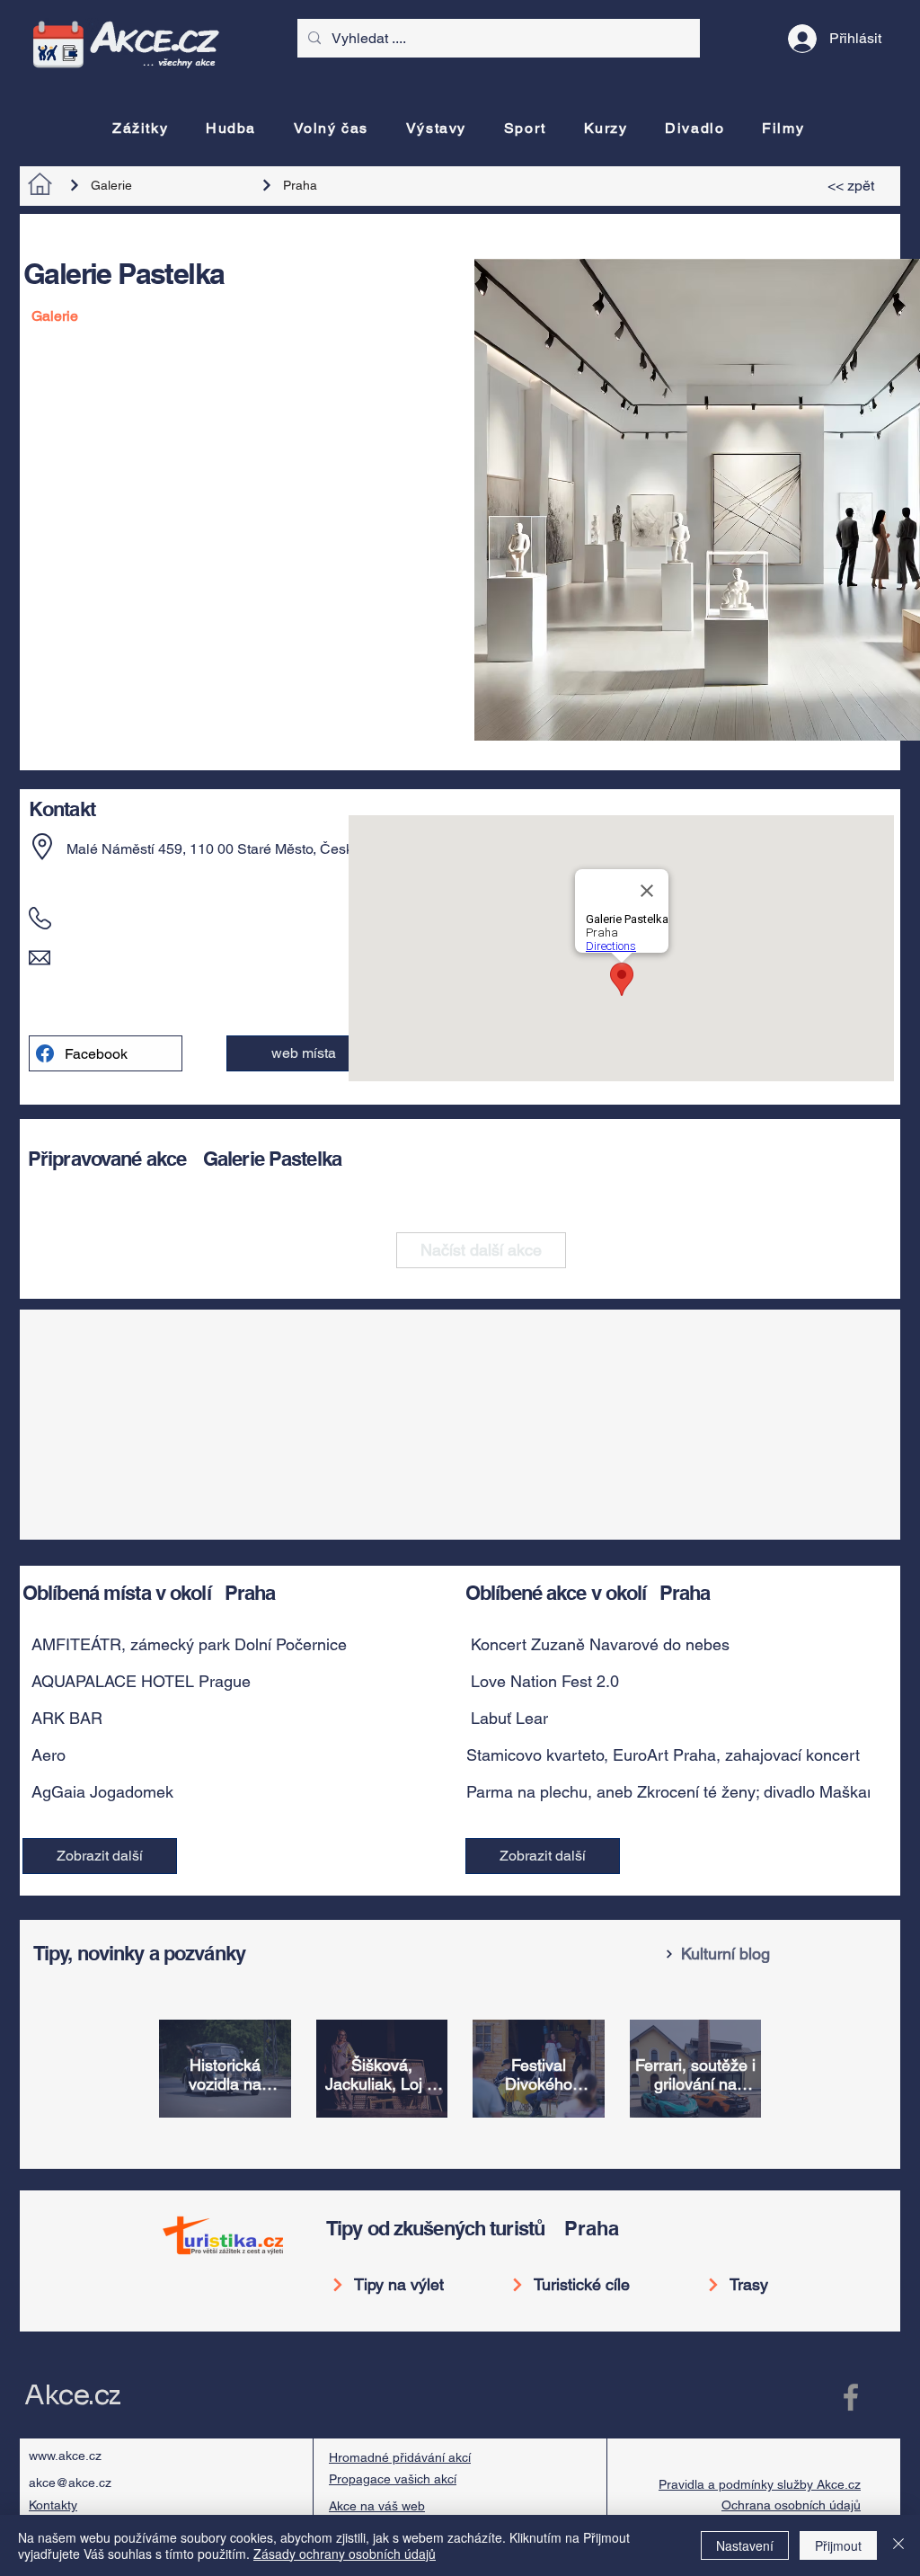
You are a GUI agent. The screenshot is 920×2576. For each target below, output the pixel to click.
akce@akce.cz (70, 2483)
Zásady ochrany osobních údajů (345, 2554)
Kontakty (53, 2505)
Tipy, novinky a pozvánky (139, 1953)
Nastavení (745, 2545)
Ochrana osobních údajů (791, 2505)
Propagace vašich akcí (393, 2479)
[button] (303, 1053)
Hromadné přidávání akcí (400, 2457)
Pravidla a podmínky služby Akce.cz (760, 2484)
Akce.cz (72, 2395)
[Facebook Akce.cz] (851, 2397)
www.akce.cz (65, 2456)
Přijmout (838, 2545)
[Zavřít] (898, 2545)
